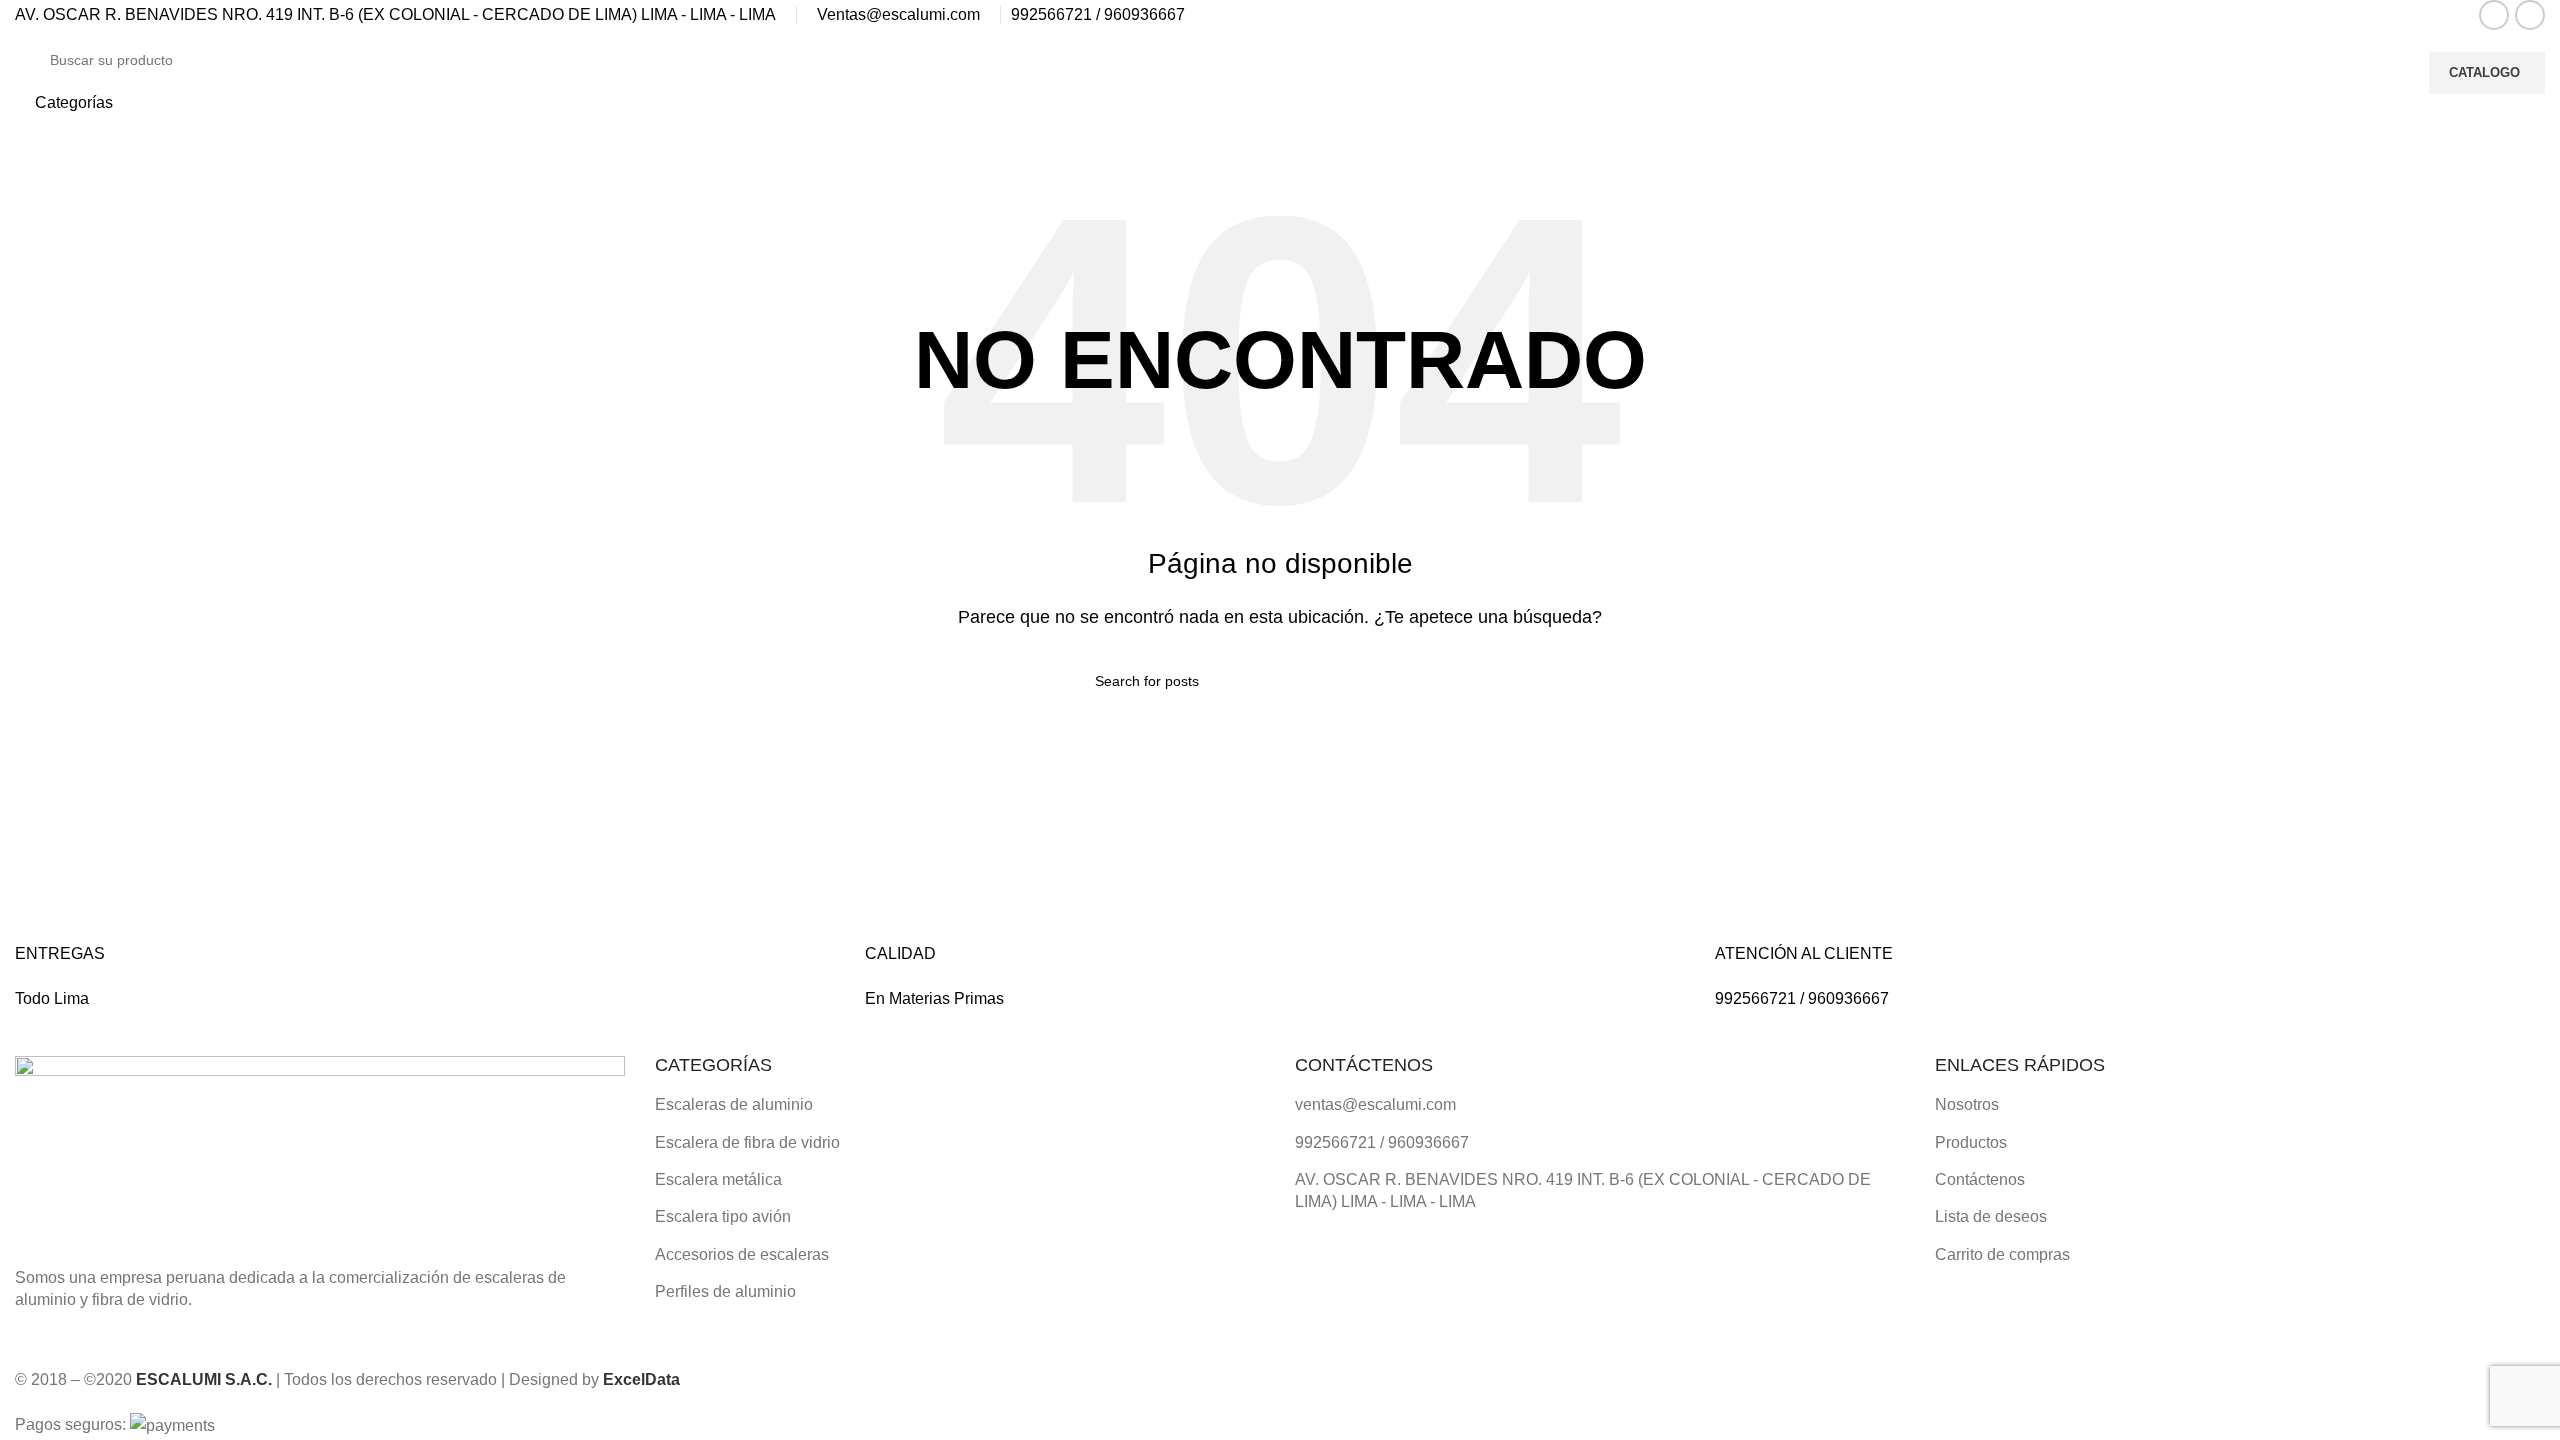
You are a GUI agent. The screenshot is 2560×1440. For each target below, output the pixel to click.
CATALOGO (2484, 72)
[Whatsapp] (1374, 1259)
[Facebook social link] (2494, 15)
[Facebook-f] (1320, 1259)
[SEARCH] (2386, 73)
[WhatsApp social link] (2530, 15)
